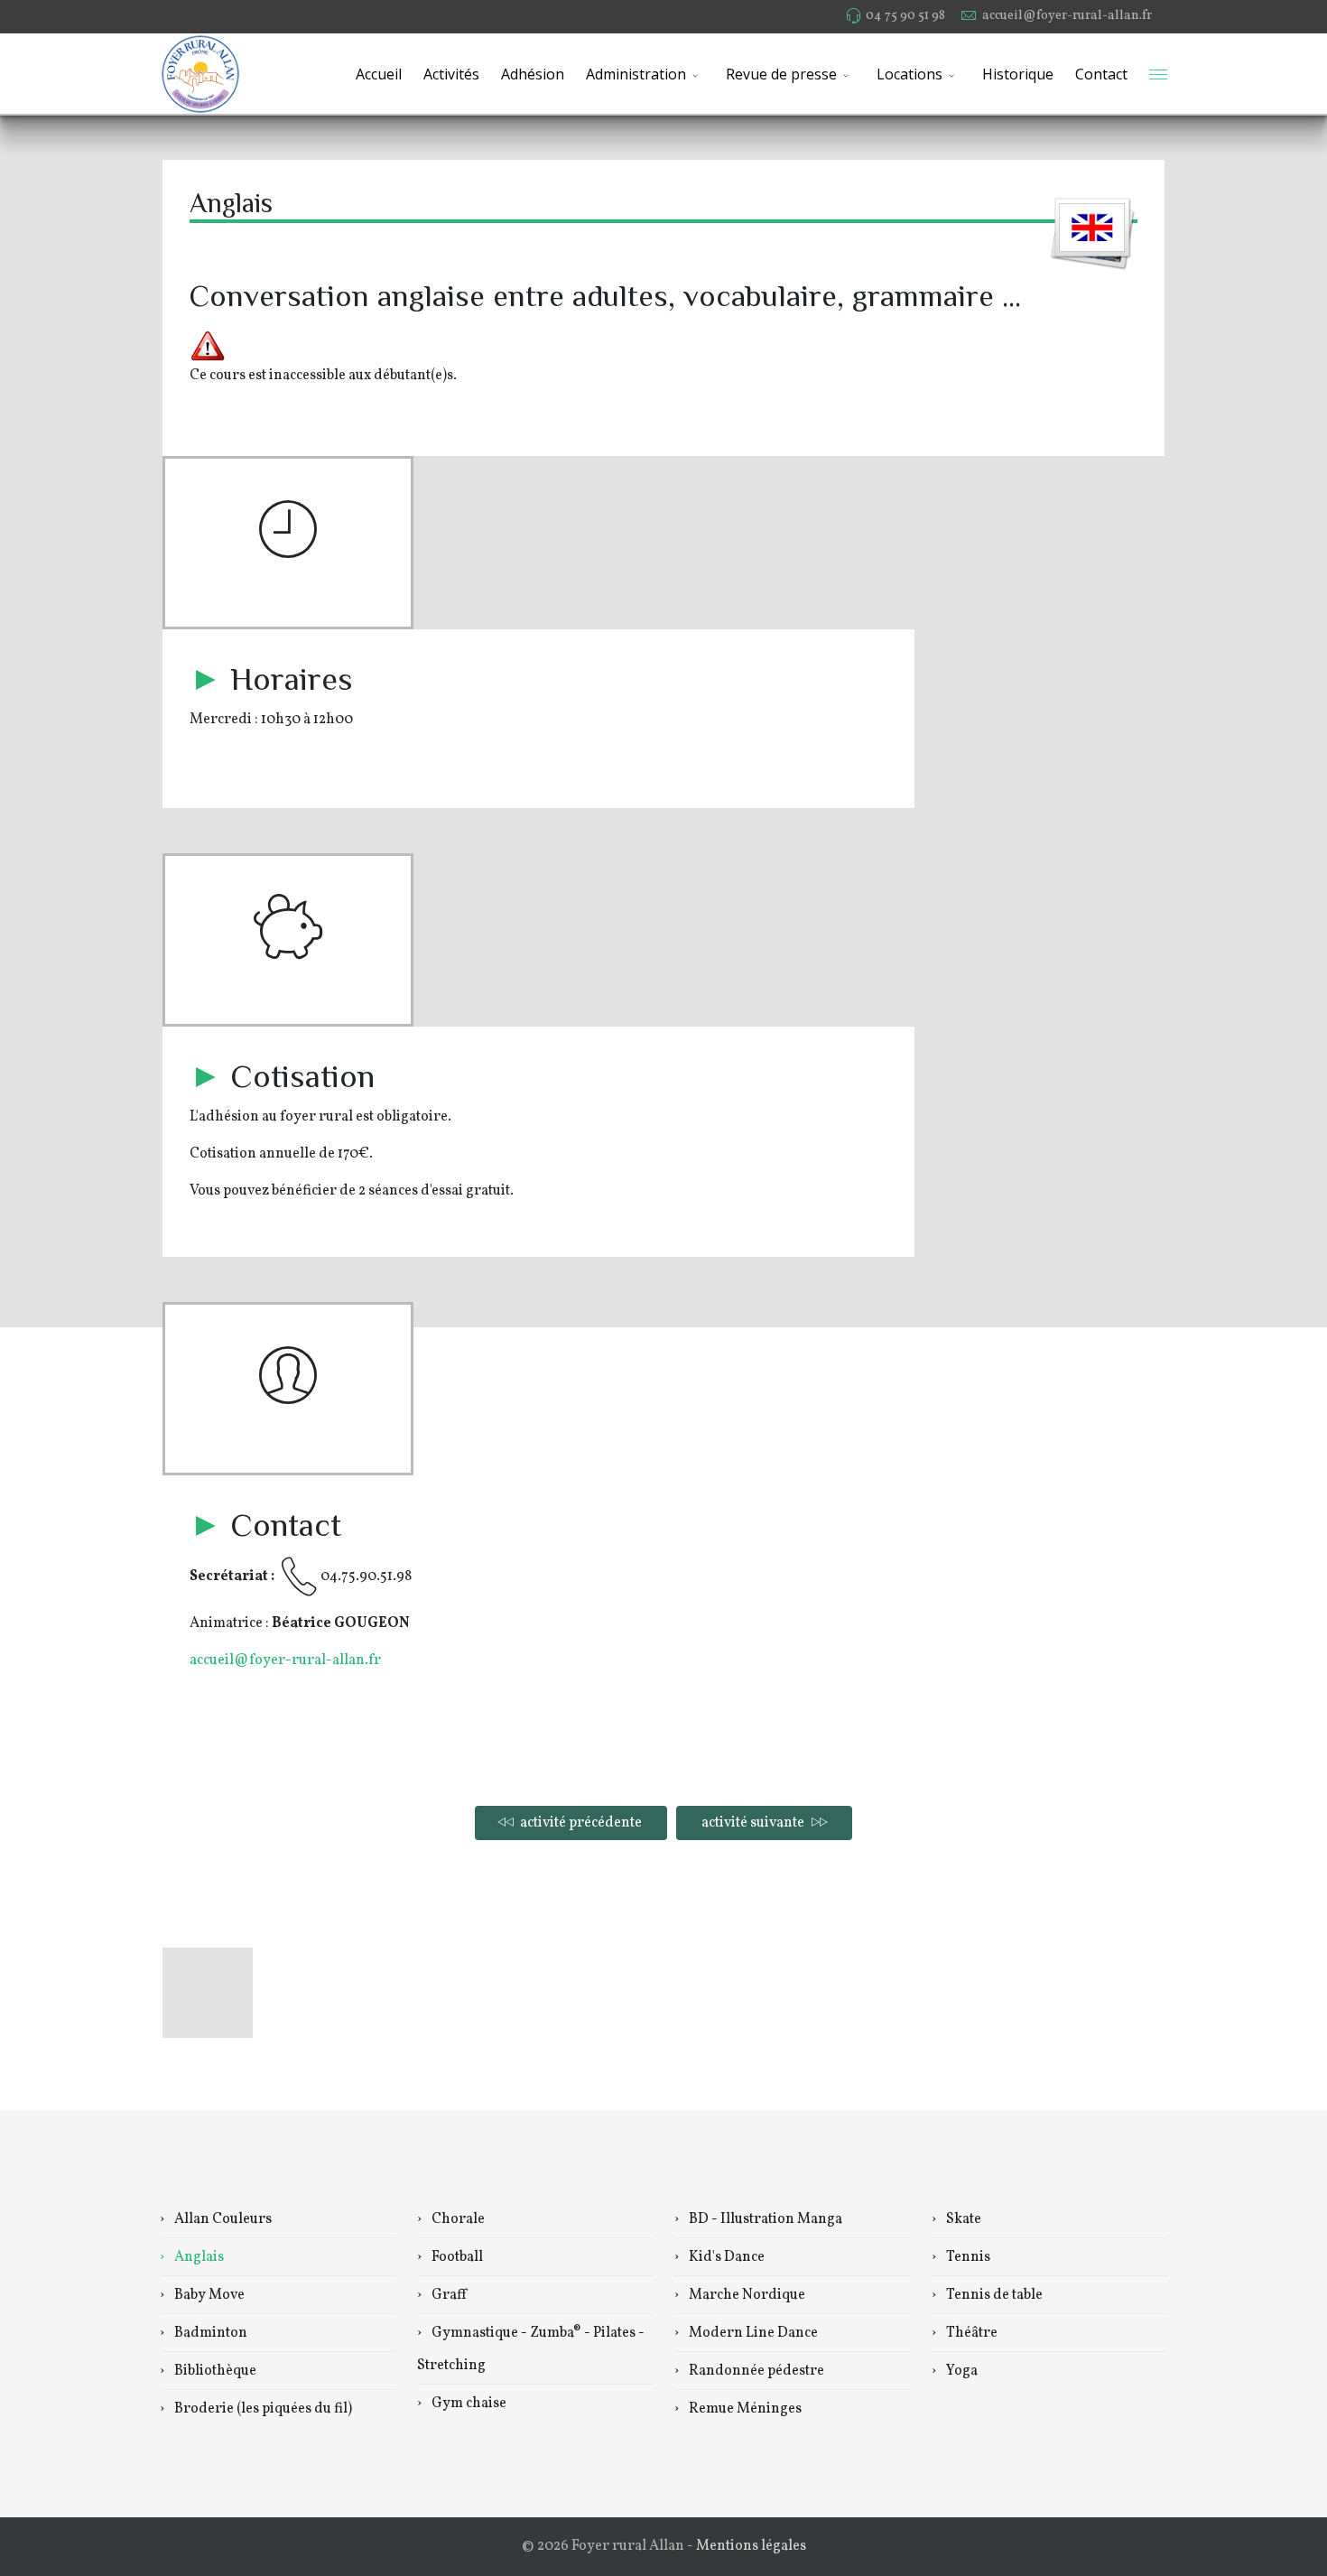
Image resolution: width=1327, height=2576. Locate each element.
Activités (451, 74)
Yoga (960, 2371)
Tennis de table (993, 2295)
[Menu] (1158, 74)
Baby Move (208, 2295)
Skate (962, 2219)
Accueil (379, 74)
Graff (448, 2295)
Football (456, 2257)
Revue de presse (781, 74)
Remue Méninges (744, 2409)
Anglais (198, 2257)
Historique (1018, 74)
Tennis (967, 2257)
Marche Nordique (746, 2295)
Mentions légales (751, 2546)
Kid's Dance (725, 2257)
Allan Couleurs (222, 2219)
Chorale (457, 2219)
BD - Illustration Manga (764, 2219)
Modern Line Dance (752, 2333)
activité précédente (580, 1823)
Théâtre (970, 2333)
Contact (1101, 74)
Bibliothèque (214, 2371)
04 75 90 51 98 (905, 15)
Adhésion (533, 74)
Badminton (209, 2333)
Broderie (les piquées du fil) (262, 2409)
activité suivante (754, 1823)
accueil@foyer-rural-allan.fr (1067, 15)
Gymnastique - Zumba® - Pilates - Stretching (531, 2349)
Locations (909, 74)
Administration (636, 74)
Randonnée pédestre (755, 2371)
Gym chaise (468, 2404)
